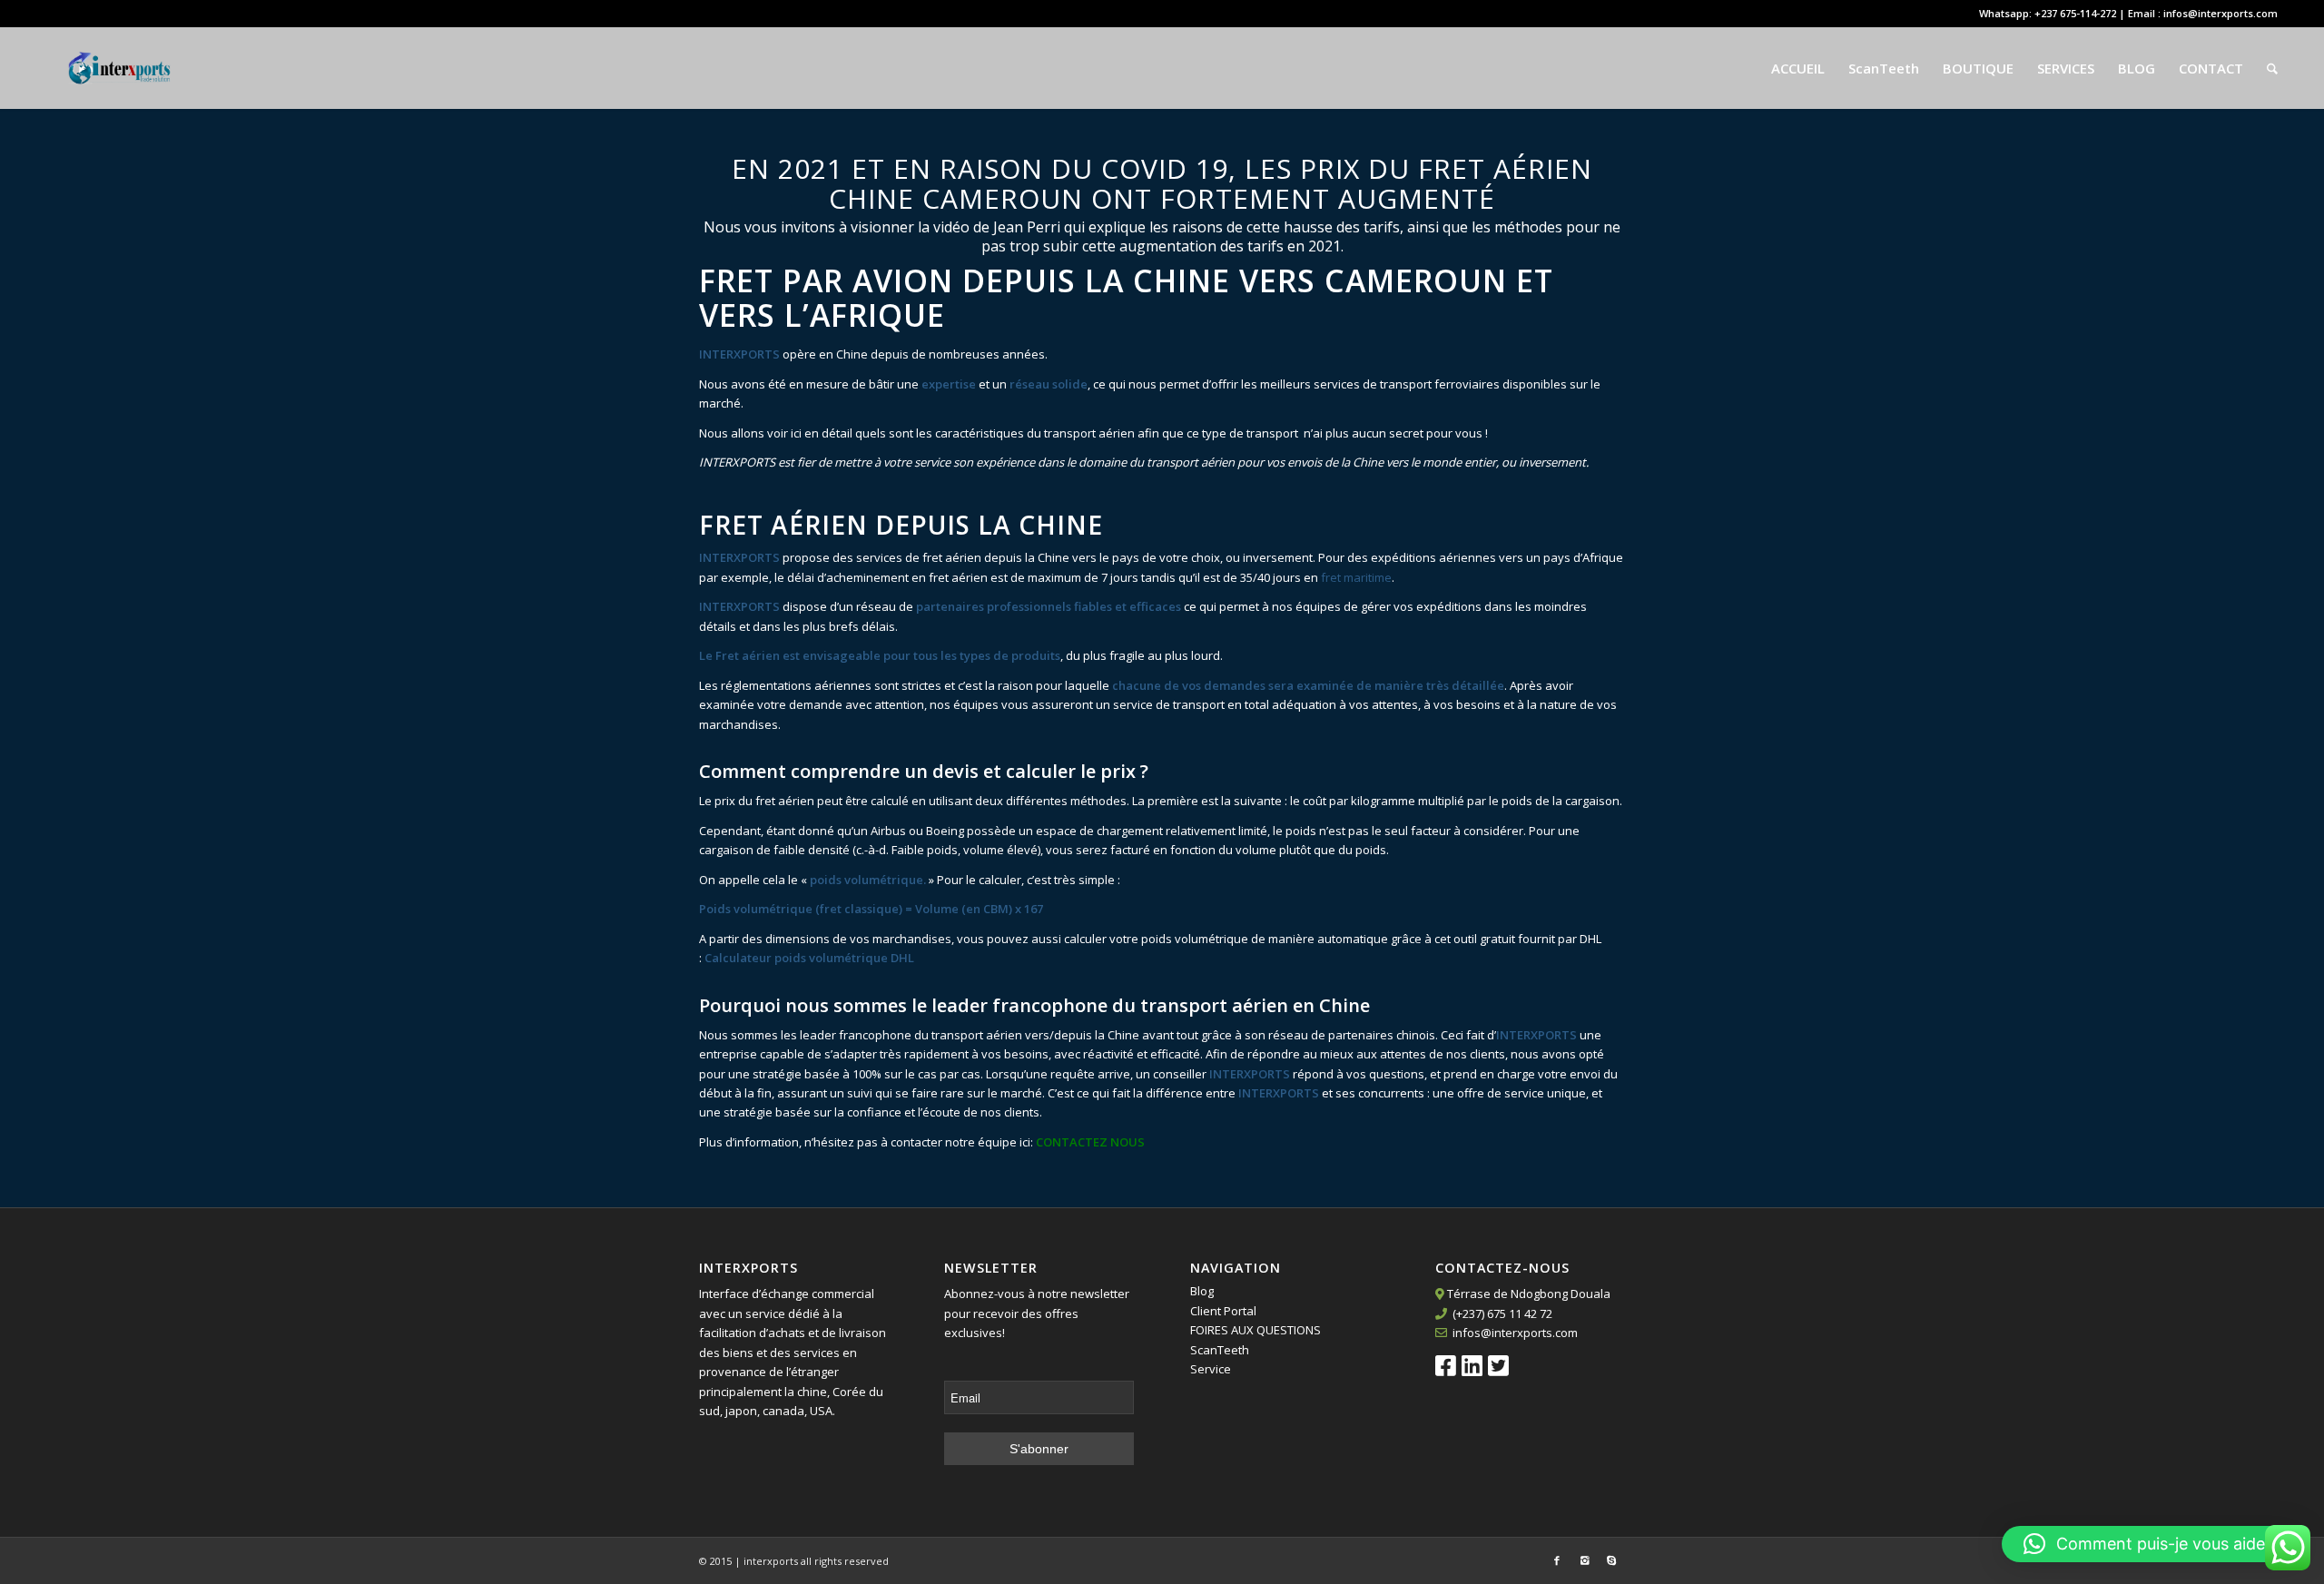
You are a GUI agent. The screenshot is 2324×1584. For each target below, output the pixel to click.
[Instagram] (1584, 1560)
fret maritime (1356, 577)
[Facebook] (1557, 1560)
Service (1211, 1369)
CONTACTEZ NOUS (1090, 1142)
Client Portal (1223, 1311)
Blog (1202, 1291)
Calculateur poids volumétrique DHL (809, 958)
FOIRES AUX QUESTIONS (1256, 1330)
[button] (2154, 1544)
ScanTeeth (1220, 1350)
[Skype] (1611, 1560)
